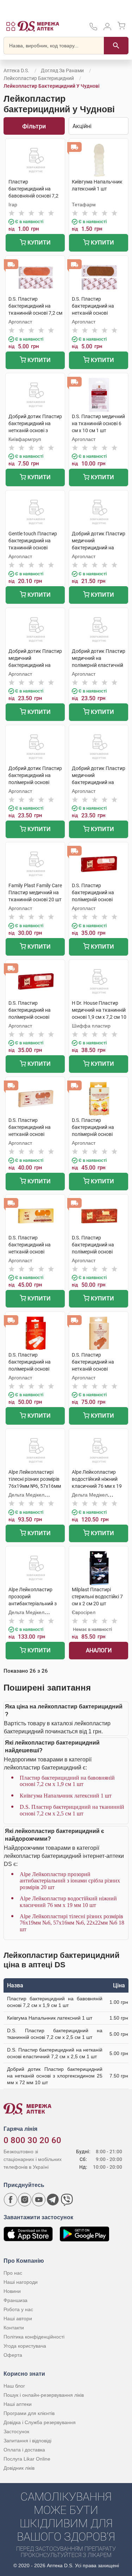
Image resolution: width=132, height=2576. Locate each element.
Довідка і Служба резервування (40, 2422)
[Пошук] (116, 46)
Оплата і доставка (24, 2450)
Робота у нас (18, 2309)
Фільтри (34, 126)
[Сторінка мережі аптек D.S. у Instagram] (25, 2200)
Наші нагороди (21, 2282)
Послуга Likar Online (27, 2459)
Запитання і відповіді (27, 2441)
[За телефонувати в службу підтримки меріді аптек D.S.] (93, 29)
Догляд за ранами (62, 71)
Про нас (13, 2273)
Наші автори (18, 2319)
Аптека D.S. (16, 71)
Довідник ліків (19, 2468)
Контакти (14, 2328)
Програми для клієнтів (29, 2413)
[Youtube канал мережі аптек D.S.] (39, 2200)
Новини (12, 2291)
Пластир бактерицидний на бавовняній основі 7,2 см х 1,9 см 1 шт (67, 1781)
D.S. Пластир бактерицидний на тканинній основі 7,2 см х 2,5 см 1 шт (72, 1810)
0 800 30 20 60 (32, 2140)
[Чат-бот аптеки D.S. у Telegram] (53, 2200)
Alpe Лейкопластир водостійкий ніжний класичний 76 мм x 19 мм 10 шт (68, 1902)
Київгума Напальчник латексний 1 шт (66, 1796)
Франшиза (15, 2300)
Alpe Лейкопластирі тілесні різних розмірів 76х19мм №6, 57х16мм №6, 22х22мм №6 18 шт (72, 1923)
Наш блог (14, 2386)
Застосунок (16, 2431)
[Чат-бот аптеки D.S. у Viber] (67, 2200)
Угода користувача (25, 2346)
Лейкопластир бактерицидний (39, 78)
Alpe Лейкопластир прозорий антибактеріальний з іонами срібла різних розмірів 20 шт (70, 1881)
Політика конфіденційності (34, 2337)
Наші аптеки (18, 2404)
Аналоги (99, 1650)
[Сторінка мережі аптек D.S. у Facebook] (11, 2200)
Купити (38, 243)
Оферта (13, 2355)
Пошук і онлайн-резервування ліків (44, 2395)
